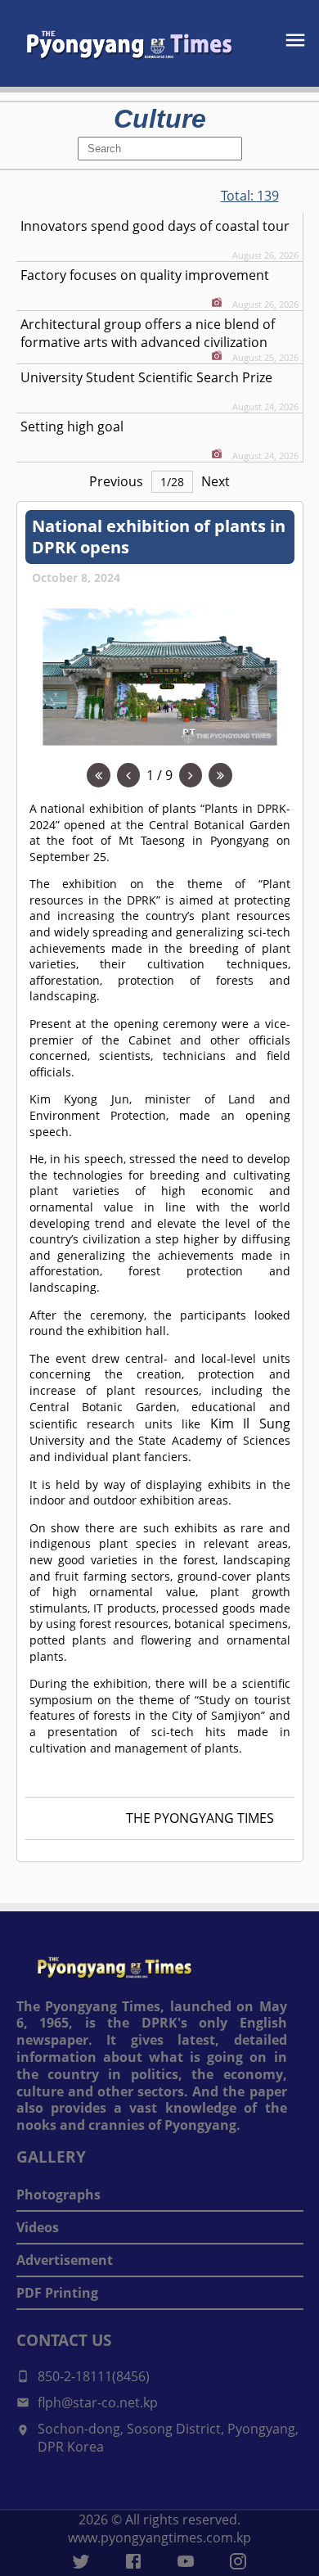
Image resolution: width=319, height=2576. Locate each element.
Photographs (58, 2195)
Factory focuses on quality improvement (145, 275)
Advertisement (65, 2260)
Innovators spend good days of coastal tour (155, 226)
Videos (38, 2227)
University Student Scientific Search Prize (146, 377)
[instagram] (238, 2561)
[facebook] (133, 2561)
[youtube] (186, 2561)
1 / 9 (159, 775)
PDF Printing (57, 2293)
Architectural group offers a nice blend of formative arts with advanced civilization (148, 333)
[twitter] (81, 2561)
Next (216, 481)
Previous (116, 481)
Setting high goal (72, 426)
